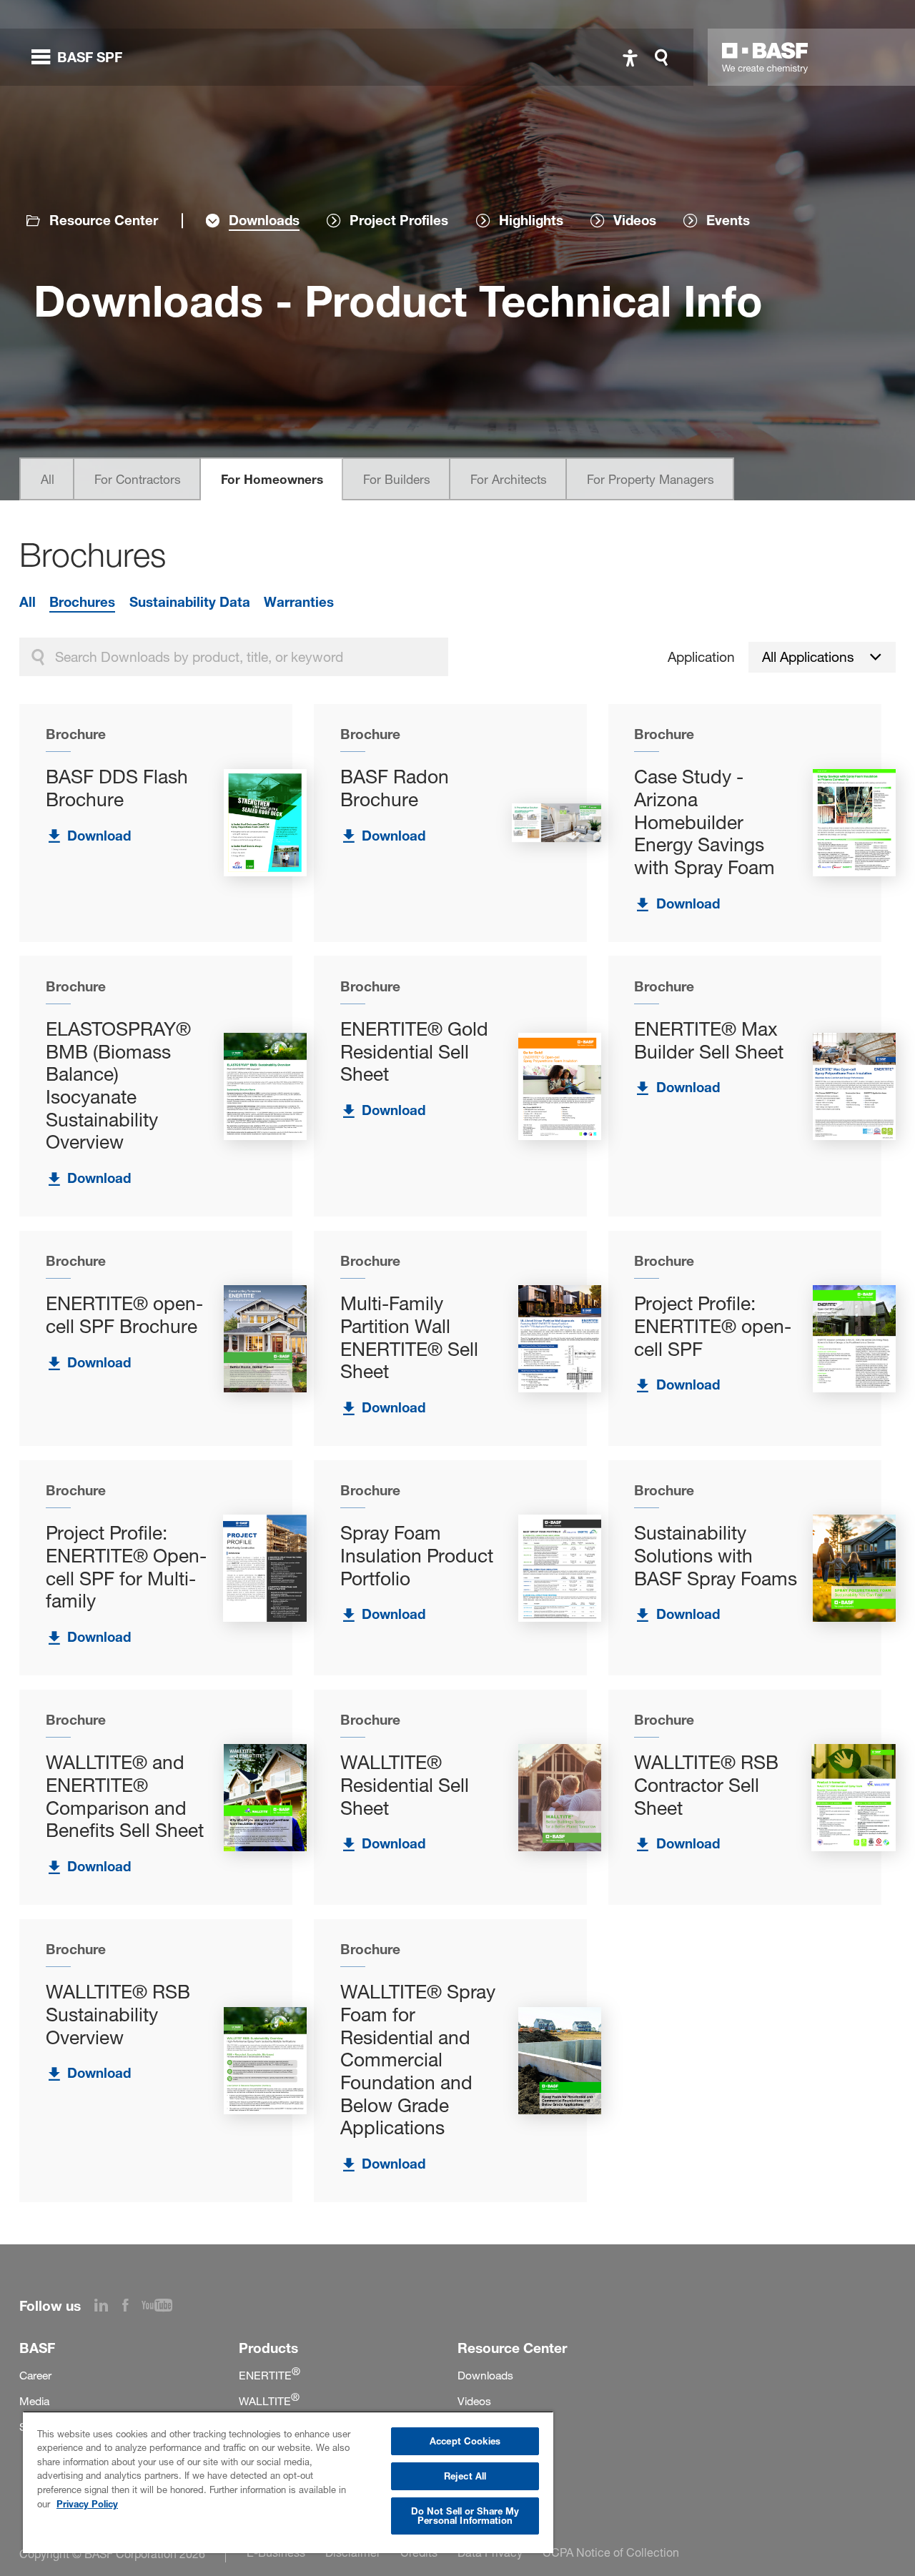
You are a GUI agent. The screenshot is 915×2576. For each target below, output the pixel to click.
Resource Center (104, 221)
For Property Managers (651, 479)
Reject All (465, 2476)
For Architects (509, 479)
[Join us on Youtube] (164, 2307)
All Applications (808, 657)
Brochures (82, 602)
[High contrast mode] (630, 58)
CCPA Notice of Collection (611, 2552)
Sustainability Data (190, 602)
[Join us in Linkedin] (108, 2307)
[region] (288, 2482)
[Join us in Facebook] (132, 2307)
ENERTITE (269, 2376)
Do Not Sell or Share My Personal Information (465, 2516)
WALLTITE (269, 2401)
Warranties (299, 602)
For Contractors (138, 479)
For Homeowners (272, 479)
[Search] (665, 58)
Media (34, 2401)
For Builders (397, 479)
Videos (474, 2401)
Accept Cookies (465, 2441)
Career (35, 2376)
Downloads (485, 2376)
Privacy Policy (87, 2504)
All (48, 479)
